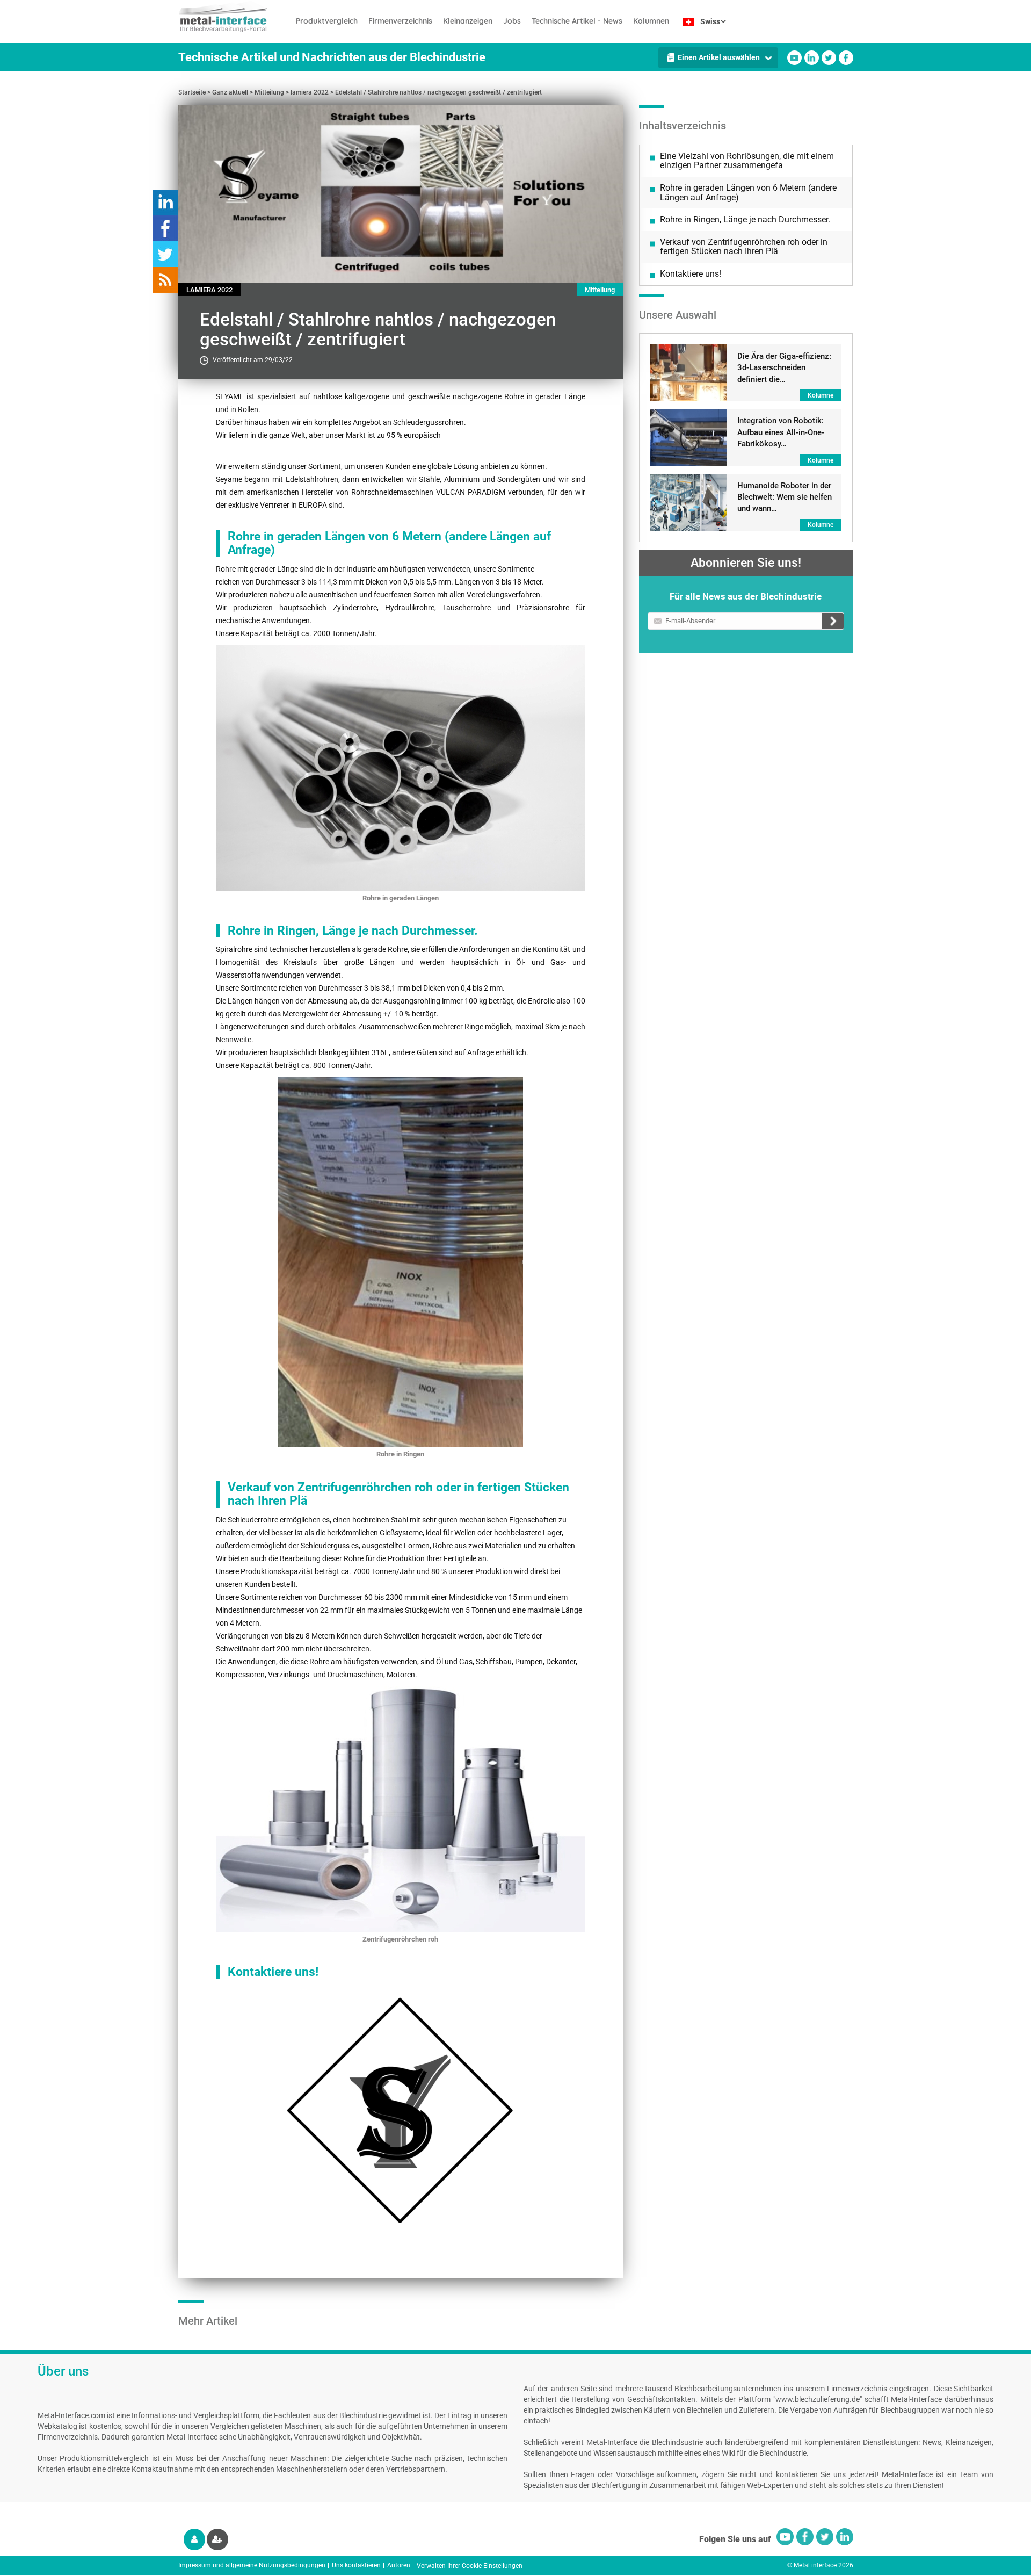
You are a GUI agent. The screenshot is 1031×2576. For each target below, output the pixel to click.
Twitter (829, 58)
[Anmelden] (194, 2539)
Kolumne (821, 395)
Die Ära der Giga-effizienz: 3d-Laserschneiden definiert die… (784, 368)
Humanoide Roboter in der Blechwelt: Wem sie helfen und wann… (785, 497)
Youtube (794, 58)
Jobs (512, 21)
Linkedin (812, 58)
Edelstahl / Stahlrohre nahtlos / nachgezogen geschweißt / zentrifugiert (438, 92)
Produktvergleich (327, 21)
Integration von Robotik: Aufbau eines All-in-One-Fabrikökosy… (781, 432)
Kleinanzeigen (468, 21)
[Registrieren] (217, 2539)
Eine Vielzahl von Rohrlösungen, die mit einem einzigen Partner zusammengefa (747, 161)
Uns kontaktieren (356, 2565)
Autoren (399, 2565)
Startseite (192, 92)
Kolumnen (651, 21)
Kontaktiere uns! (691, 274)
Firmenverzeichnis (400, 21)
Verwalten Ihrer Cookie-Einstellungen (470, 2566)
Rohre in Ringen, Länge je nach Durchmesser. (745, 219)
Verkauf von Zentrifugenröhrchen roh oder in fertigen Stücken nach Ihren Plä (744, 247)
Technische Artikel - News (577, 21)
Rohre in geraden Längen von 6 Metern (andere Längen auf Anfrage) (748, 193)
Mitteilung (269, 92)
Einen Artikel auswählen (719, 57)
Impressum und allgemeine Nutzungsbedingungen (252, 2565)
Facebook (846, 58)
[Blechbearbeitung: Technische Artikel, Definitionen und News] (234, 16)
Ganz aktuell (230, 92)
